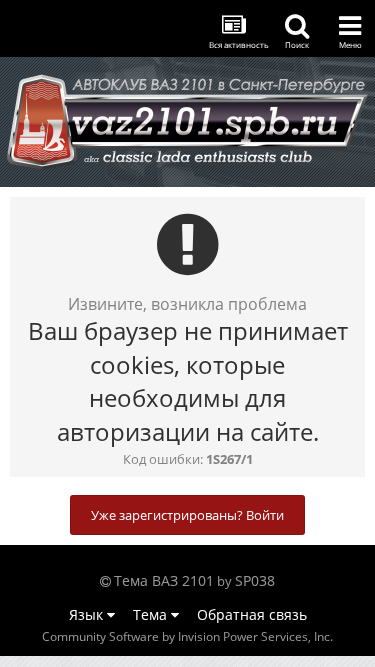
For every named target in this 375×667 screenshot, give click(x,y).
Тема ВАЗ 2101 (164, 580)
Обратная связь (252, 614)
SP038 (255, 580)
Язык (88, 614)
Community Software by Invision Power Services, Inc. (187, 636)
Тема (152, 614)
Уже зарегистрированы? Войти (187, 515)
